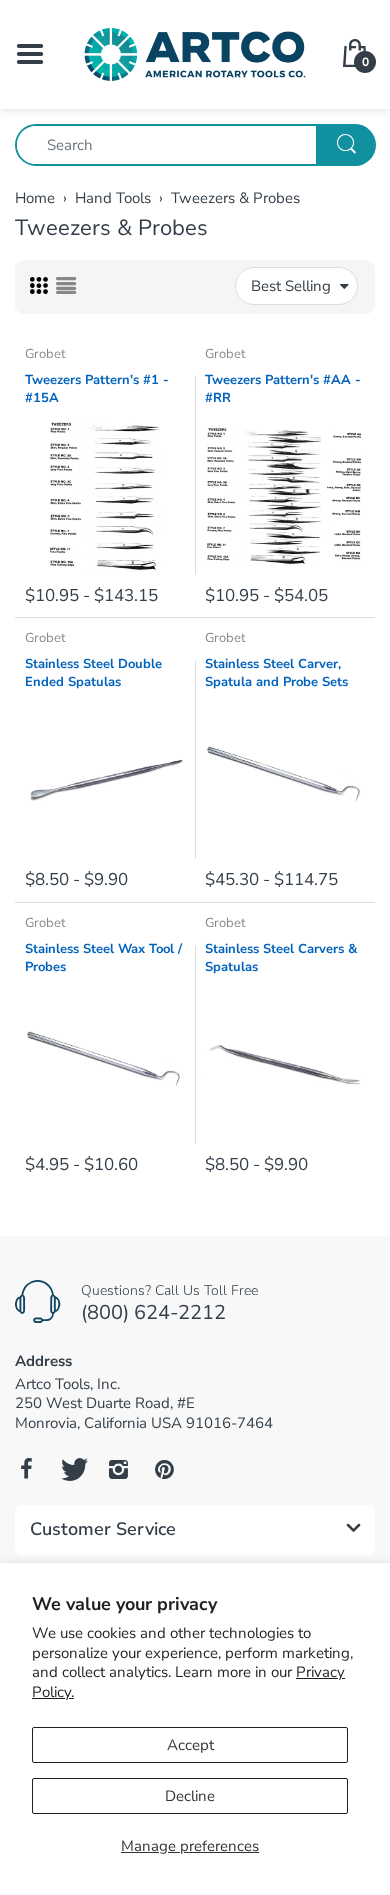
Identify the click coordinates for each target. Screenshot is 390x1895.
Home (35, 198)
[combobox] (195, 145)
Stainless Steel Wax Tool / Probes (103, 958)
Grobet (45, 354)
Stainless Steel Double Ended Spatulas (93, 673)
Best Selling (291, 286)
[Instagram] (118, 1469)
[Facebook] (26, 1469)
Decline (190, 1796)
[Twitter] (72, 1469)
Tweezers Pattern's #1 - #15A (97, 389)
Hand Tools (113, 198)
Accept (190, 1745)
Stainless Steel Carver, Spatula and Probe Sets (276, 673)
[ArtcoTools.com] (195, 53)
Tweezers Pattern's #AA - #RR (283, 389)
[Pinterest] (164, 1469)
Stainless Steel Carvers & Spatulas (281, 958)
